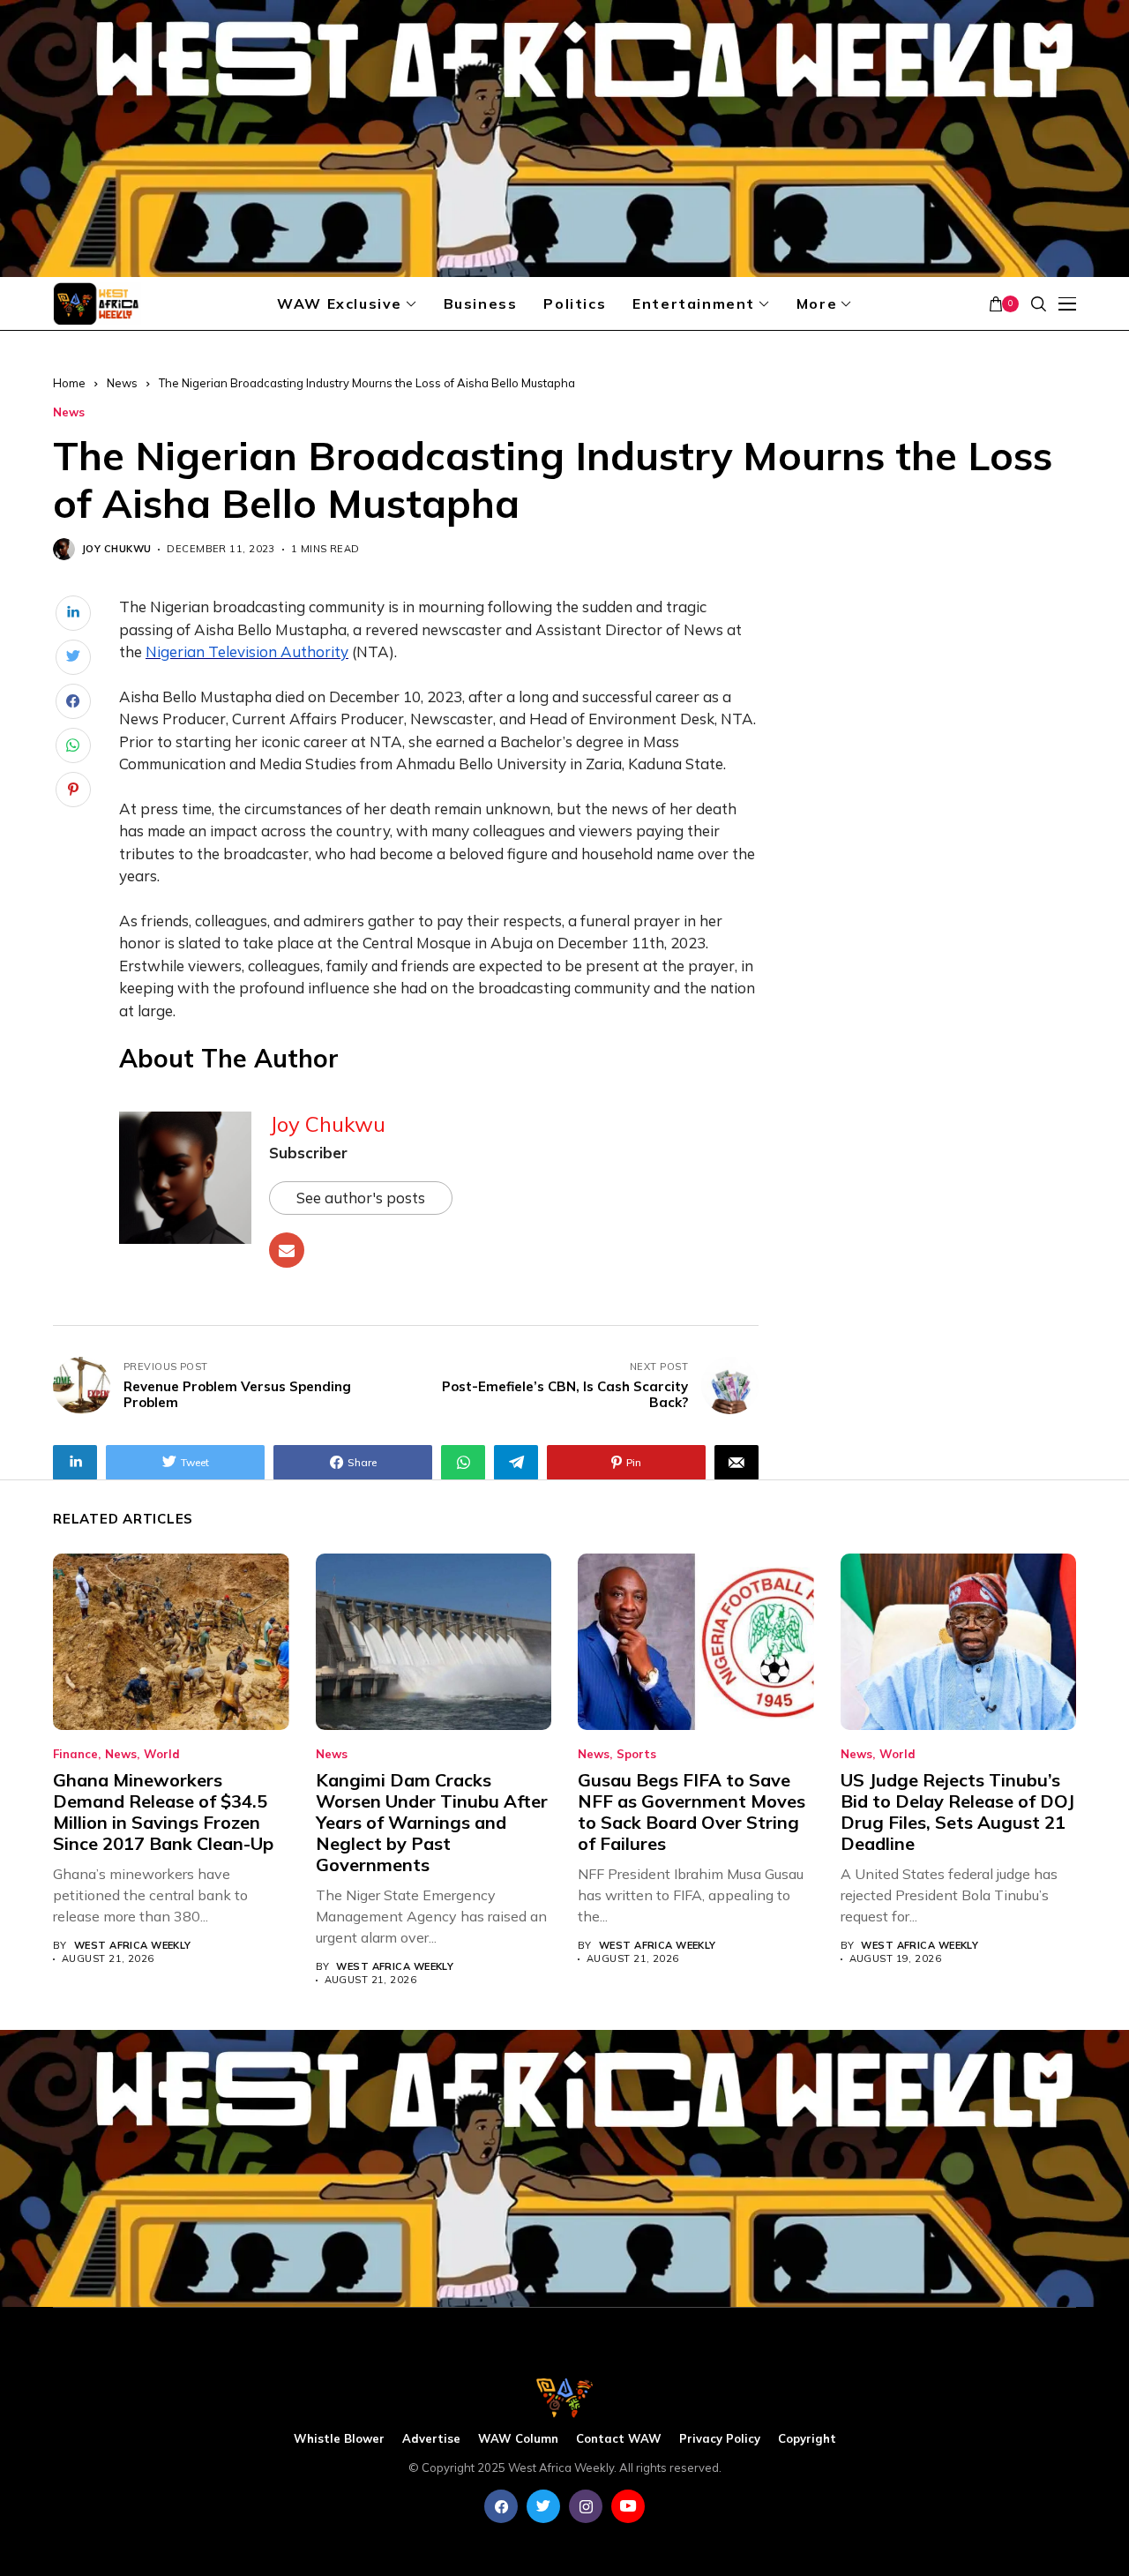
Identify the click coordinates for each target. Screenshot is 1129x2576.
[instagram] (586, 2506)
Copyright (807, 2439)
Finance (75, 1754)
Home (69, 383)
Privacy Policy (720, 2439)
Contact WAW (619, 2439)
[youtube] (628, 2506)
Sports (636, 1754)
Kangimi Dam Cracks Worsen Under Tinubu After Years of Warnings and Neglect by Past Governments (432, 1822)
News (122, 383)
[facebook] (501, 2506)
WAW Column (518, 2439)
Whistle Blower (339, 2439)
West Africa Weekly (133, 1946)
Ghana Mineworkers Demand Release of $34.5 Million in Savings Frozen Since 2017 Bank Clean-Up (163, 1812)
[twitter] (543, 2506)
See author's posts (361, 1198)
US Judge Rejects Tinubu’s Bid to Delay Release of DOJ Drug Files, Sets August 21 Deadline (957, 1812)
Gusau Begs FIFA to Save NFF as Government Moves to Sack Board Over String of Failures (692, 1812)
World (162, 1754)
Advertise (431, 2439)
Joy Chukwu (116, 549)
